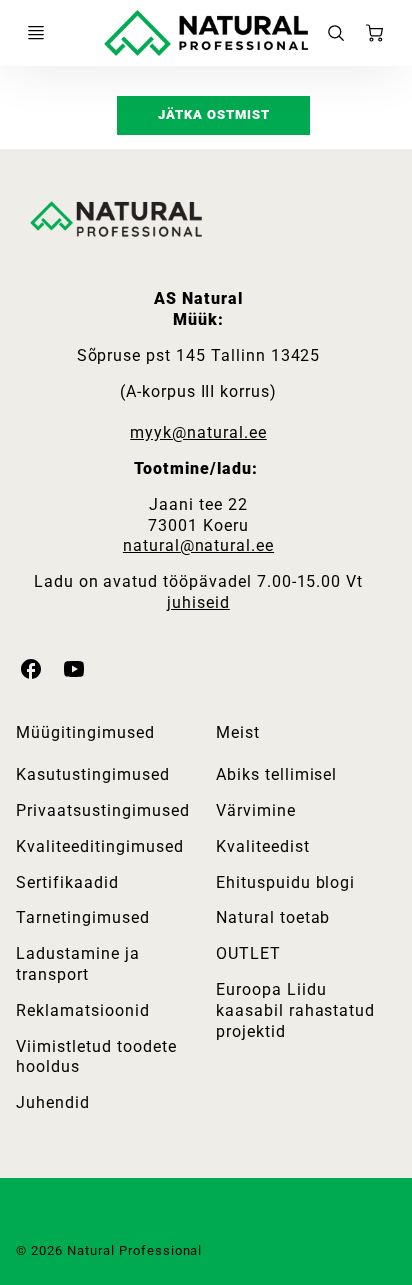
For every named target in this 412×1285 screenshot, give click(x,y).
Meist (238, 732)
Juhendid (53, 1102)
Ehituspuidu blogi (285, 882)
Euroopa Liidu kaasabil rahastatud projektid (295, 1010)
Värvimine (256, 810)
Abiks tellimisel (276, 774)
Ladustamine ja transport (77, 964)
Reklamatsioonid (82, 1010)
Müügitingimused (85, 732)
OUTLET (248, 953)
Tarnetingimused (82, 917)
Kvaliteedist (263, 846)
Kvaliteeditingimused (99, 846)
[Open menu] (36, 33)
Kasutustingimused (92, 774)
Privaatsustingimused (102, 810)
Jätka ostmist (213, 114)
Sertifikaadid (67, 882)
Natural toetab (273, 917)
